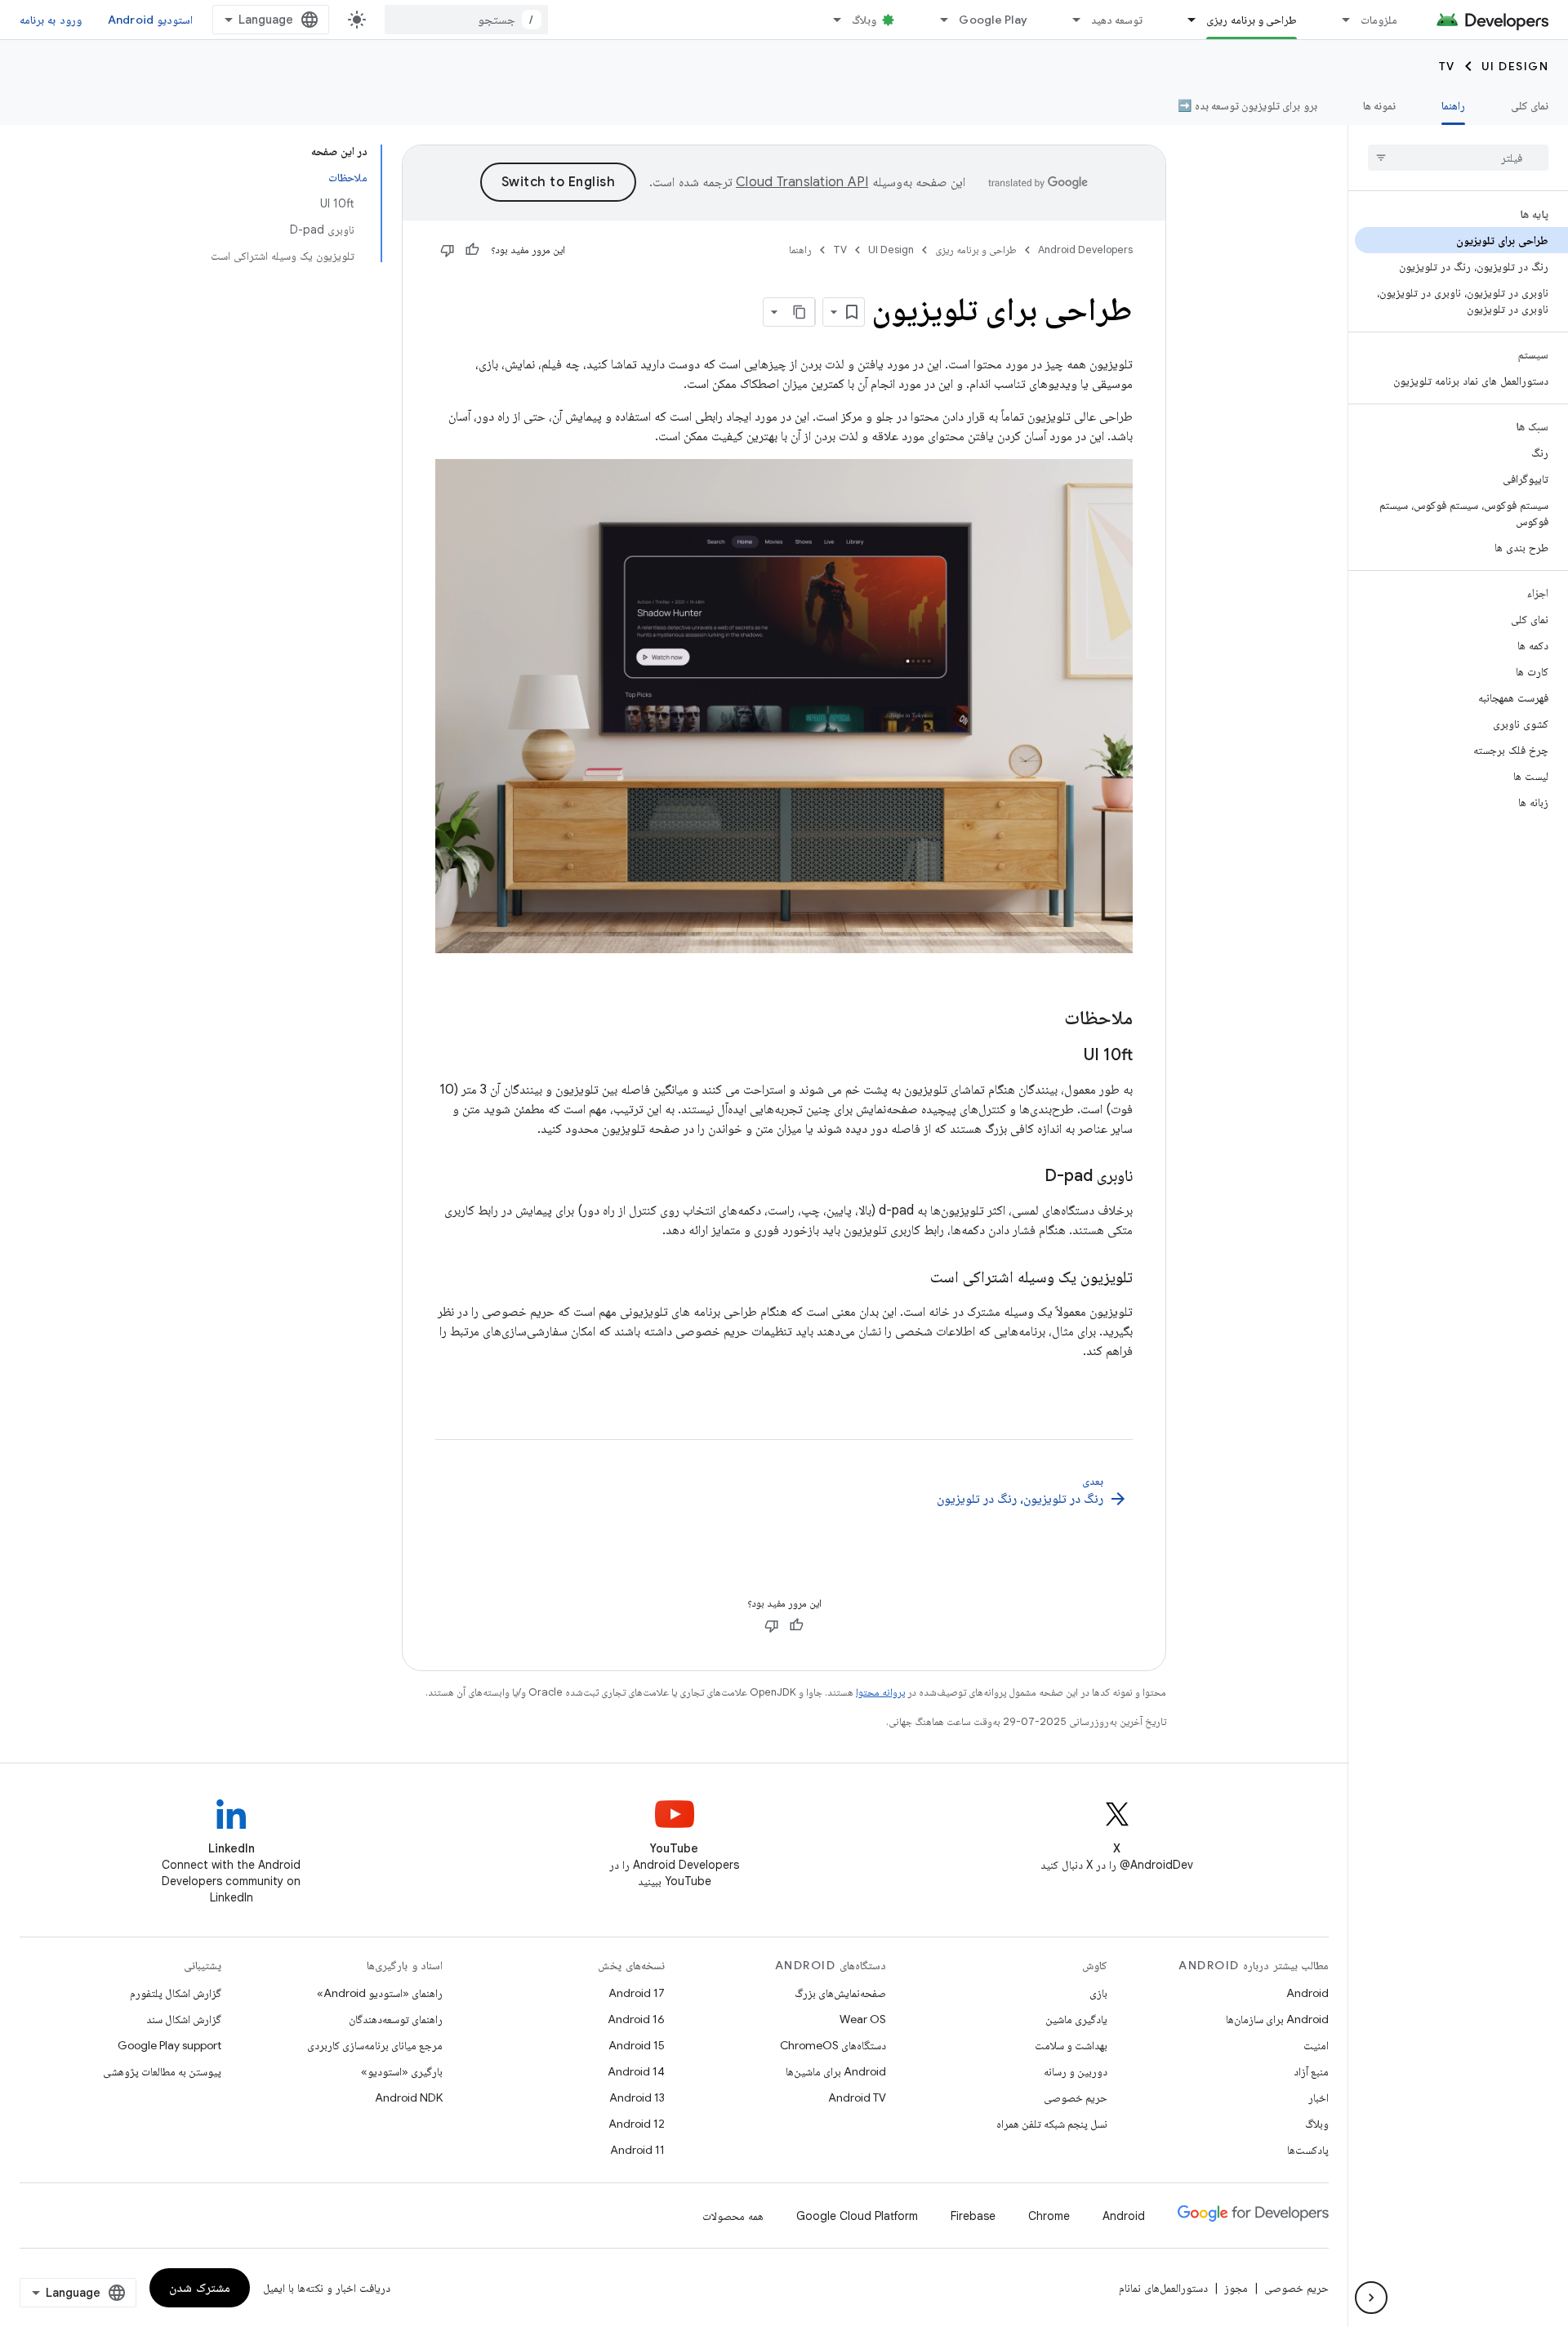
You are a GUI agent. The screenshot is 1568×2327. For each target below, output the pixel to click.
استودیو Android (150, 20)
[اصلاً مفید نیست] (448, 250)
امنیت (1316, 2045)
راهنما (1453, 105)
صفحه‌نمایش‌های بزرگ (840, 1993)
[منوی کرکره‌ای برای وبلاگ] (830, 20)
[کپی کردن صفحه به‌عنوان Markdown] (800, 312)
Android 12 (637, 2124)
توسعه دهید (1117, 20)
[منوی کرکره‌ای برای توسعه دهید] (1069, 20)
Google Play (993, 20)
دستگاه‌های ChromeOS (833, 2045)
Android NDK (409, 2097)
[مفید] (472, 250)
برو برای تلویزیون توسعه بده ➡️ (1247, 105)
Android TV (857, 2097)
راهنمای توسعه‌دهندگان (396, 2019)
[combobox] (466, 20)
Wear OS (863, 2019)
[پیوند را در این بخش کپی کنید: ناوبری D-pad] (1028, 1177)
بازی (1098, 1993)
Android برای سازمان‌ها (1277, 2019)
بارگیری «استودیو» (402, 2071)
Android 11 (637, 2150)
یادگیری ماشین (1076, 2019)
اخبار (1319, 2097)
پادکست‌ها (1308, 2150)
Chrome (1049, 2216)
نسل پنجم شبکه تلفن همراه (1052, 2124)
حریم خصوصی (1076, 2097)
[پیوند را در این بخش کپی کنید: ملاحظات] (1048, 1019)
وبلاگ (864, 20)
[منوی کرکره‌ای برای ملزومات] (1339, 20)
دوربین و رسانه (1076, 2071)
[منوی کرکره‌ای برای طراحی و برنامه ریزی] (1184, 20)
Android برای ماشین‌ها (836, 2071)
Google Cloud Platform (857, 2216)
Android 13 (637, 2097)
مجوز (1236, 2288)
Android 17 (637, 1993)
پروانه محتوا (880, 1692)
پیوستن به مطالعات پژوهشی (162, 2071)
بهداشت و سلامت (1071, 2045)
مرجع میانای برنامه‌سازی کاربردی (375, 2045)
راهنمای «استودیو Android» (380, 1993)
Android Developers (1085, 250)
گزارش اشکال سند (184, 2019)
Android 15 (637, 2045)
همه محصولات (733, 2216)
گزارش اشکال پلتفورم (176, 1993)
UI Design (1515, 66)
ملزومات (1379, 20)
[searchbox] (1458, 158)
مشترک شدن (200, 2288)
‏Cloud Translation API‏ (802, 182)
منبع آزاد (1311, 2071)
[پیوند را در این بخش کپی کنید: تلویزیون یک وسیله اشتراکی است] (914, 1278)
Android (1307, 1993)
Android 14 (636, 2071)
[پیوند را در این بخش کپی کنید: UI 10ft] (1067, 1056)
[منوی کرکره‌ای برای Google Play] (937, 20)
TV (1447, 66)
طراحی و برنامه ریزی (1252, 20)
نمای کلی (1530, 105)
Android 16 (636, 2019)
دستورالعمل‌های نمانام (1163, 2288)
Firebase (973, 2216)
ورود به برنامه (51, 20)
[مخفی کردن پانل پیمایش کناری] (1371, 2298)
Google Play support (169, 2045)
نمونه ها (1379, 105)
